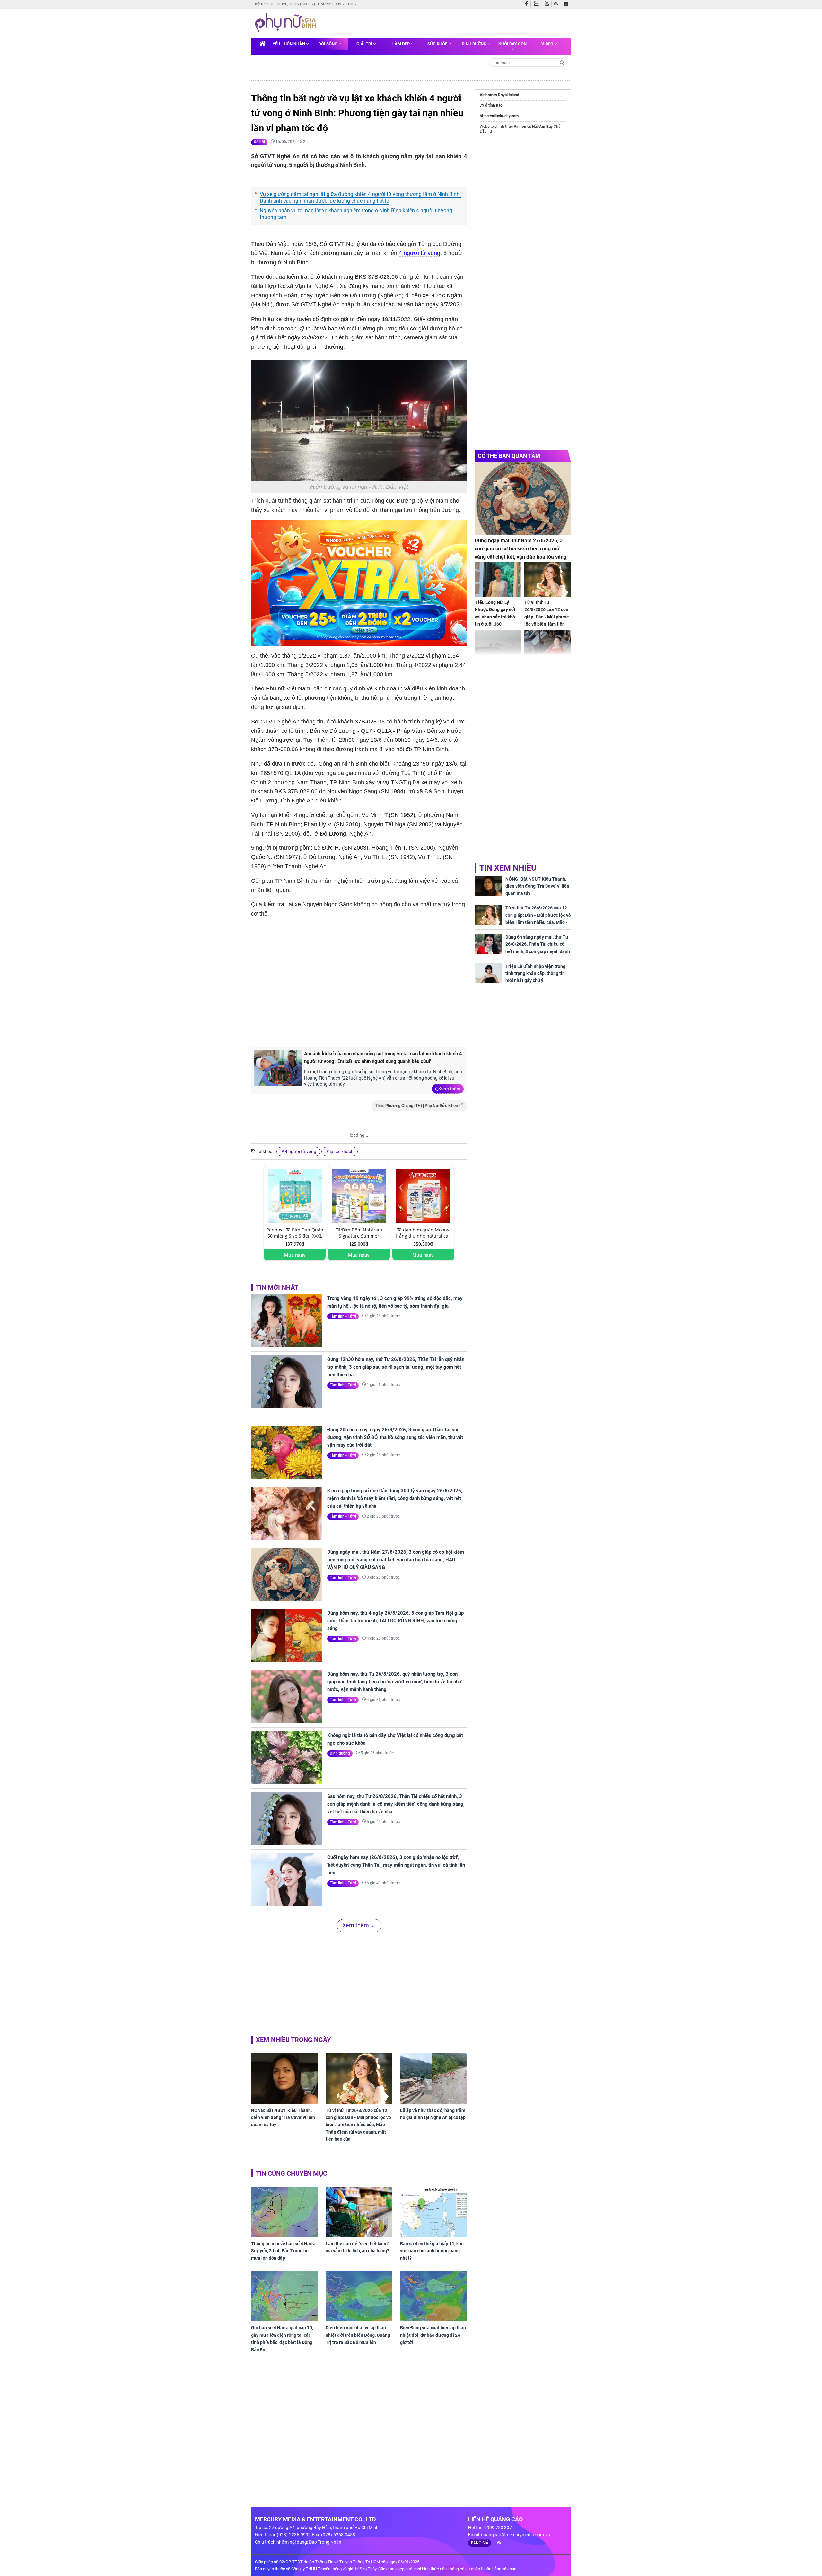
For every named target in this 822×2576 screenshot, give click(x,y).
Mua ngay (295, 1255)
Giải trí (365, 44)
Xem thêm (450, 1089)
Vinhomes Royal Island (499, 95)
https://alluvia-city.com (499, 116)
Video (548, 44)
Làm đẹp (402, 44)
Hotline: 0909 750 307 (337, 4)
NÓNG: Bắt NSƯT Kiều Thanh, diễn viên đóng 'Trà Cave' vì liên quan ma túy (283, 2118)
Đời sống (328, 44)
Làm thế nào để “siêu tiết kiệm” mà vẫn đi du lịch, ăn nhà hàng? (357, 2247)
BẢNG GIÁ (480, 2543)
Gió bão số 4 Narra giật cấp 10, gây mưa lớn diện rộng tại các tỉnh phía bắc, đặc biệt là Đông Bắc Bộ (282, 2339)
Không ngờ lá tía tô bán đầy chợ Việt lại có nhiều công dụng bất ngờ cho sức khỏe (395, 1739)
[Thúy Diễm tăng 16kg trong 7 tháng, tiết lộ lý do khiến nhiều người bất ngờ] (548, 648)
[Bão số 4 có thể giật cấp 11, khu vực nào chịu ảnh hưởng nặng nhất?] (433, 2212)
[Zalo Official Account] (538, 3)
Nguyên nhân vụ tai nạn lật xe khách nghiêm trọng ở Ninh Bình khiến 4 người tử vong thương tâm (356, 214)
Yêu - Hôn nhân (289, 44)
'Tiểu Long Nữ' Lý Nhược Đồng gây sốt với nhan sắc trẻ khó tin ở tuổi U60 (495, 613)
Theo (417, 1106)
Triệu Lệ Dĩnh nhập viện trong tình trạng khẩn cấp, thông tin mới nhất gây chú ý (535, 973)
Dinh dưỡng (475, 44)
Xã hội (259, 142)
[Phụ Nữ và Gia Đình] (287, 23)
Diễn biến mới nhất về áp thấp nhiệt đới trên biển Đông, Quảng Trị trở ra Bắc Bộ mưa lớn (358, 2335)
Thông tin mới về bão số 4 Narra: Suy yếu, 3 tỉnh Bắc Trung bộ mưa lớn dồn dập (284, 2251)
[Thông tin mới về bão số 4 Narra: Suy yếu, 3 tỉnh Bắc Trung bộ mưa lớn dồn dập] (284, 2212)
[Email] (567, 4)
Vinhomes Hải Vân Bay (533, 127)
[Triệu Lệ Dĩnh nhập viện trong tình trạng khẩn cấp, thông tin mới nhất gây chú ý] (488, 973)
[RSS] (558, 4)
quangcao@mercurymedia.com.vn (516, 2535)
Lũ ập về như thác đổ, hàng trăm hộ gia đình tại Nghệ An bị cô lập (433, 2114)
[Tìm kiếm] (562, 62)
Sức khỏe (438, 44)
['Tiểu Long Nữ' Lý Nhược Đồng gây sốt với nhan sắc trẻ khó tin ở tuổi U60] (498, 580)
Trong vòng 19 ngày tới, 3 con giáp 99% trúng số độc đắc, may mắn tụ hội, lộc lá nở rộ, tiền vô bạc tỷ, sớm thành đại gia (395, 1302)
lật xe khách (342, 1152)
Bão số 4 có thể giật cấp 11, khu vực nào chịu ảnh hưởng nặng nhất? (432, 2251)
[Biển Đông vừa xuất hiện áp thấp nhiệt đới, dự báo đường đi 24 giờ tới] (433, 2296)
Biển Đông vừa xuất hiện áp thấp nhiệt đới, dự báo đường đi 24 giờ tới (433, 2335)
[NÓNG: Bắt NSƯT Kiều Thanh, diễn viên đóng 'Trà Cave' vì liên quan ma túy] (284, 2078)
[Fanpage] (528, 4)
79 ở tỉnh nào (491, 105)
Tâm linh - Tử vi (343, 1316)
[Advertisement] (359, 988)
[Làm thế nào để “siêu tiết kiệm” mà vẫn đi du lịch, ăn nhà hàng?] (359, 2212)
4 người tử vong (420, 253)
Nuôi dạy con (512, 44)
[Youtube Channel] (548, 4)
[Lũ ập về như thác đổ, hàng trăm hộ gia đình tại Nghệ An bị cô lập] (433, 2078)
